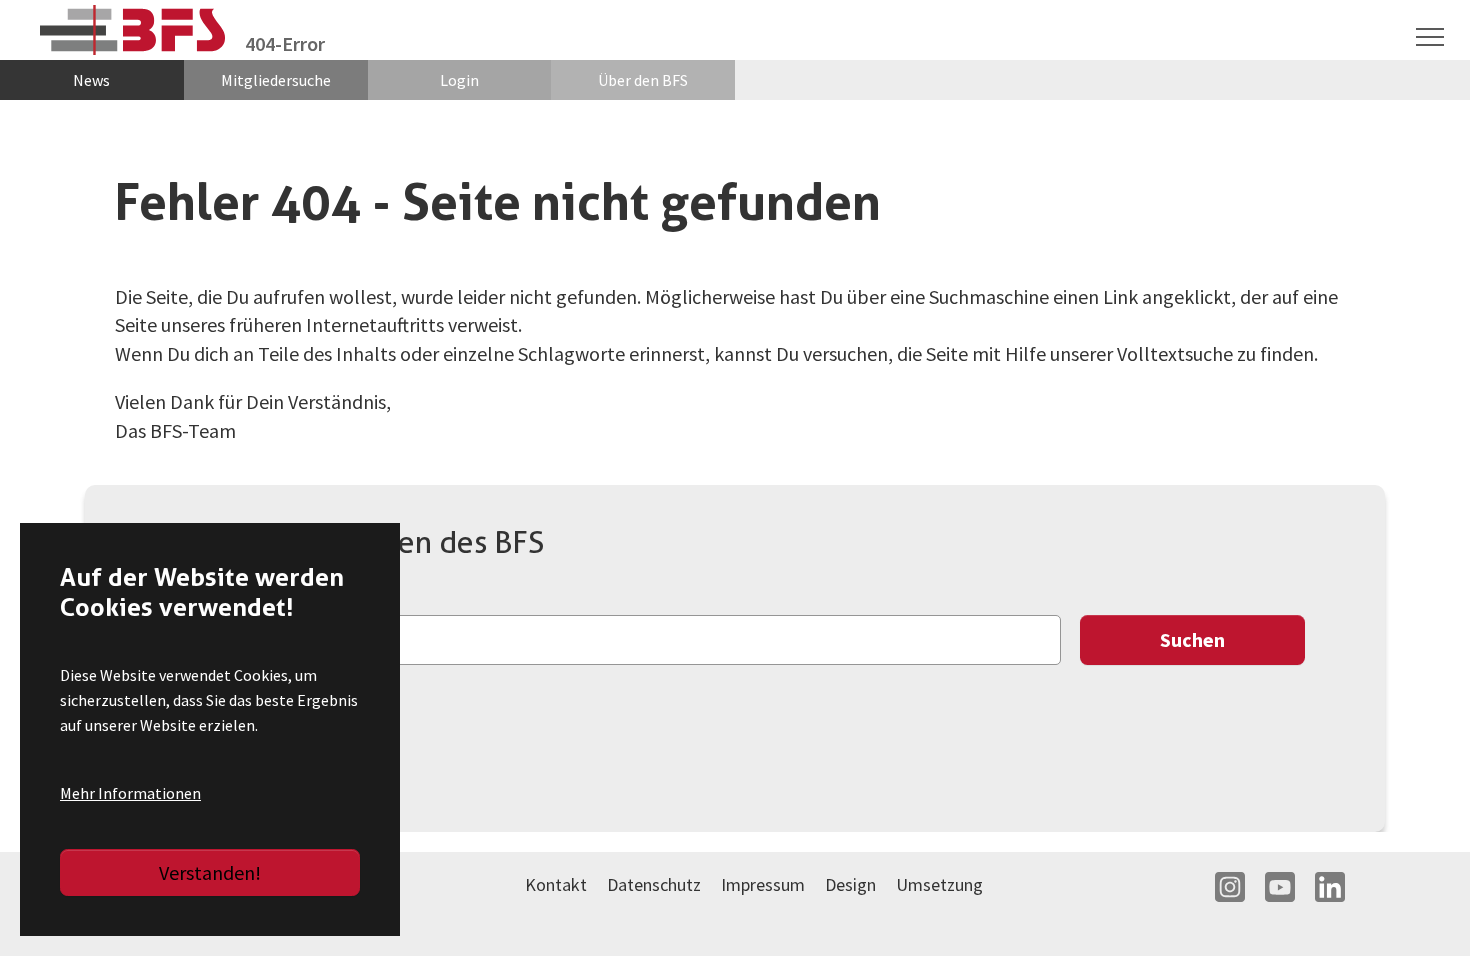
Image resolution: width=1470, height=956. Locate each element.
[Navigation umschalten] (1430, 37)
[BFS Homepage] (132, 30)
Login (459, 80)
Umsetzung (939, 884)
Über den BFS (643, 80)
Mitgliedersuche (276, 80)
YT (1280, 887)
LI (1330, 887)
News (91, 80)
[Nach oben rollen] (1420, 906)
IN (1230, 887)
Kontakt (556, 884)
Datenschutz (654, 884)
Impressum (763, 884)
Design (850, 884)
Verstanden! (210, 872)
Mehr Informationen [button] (130, 793)
